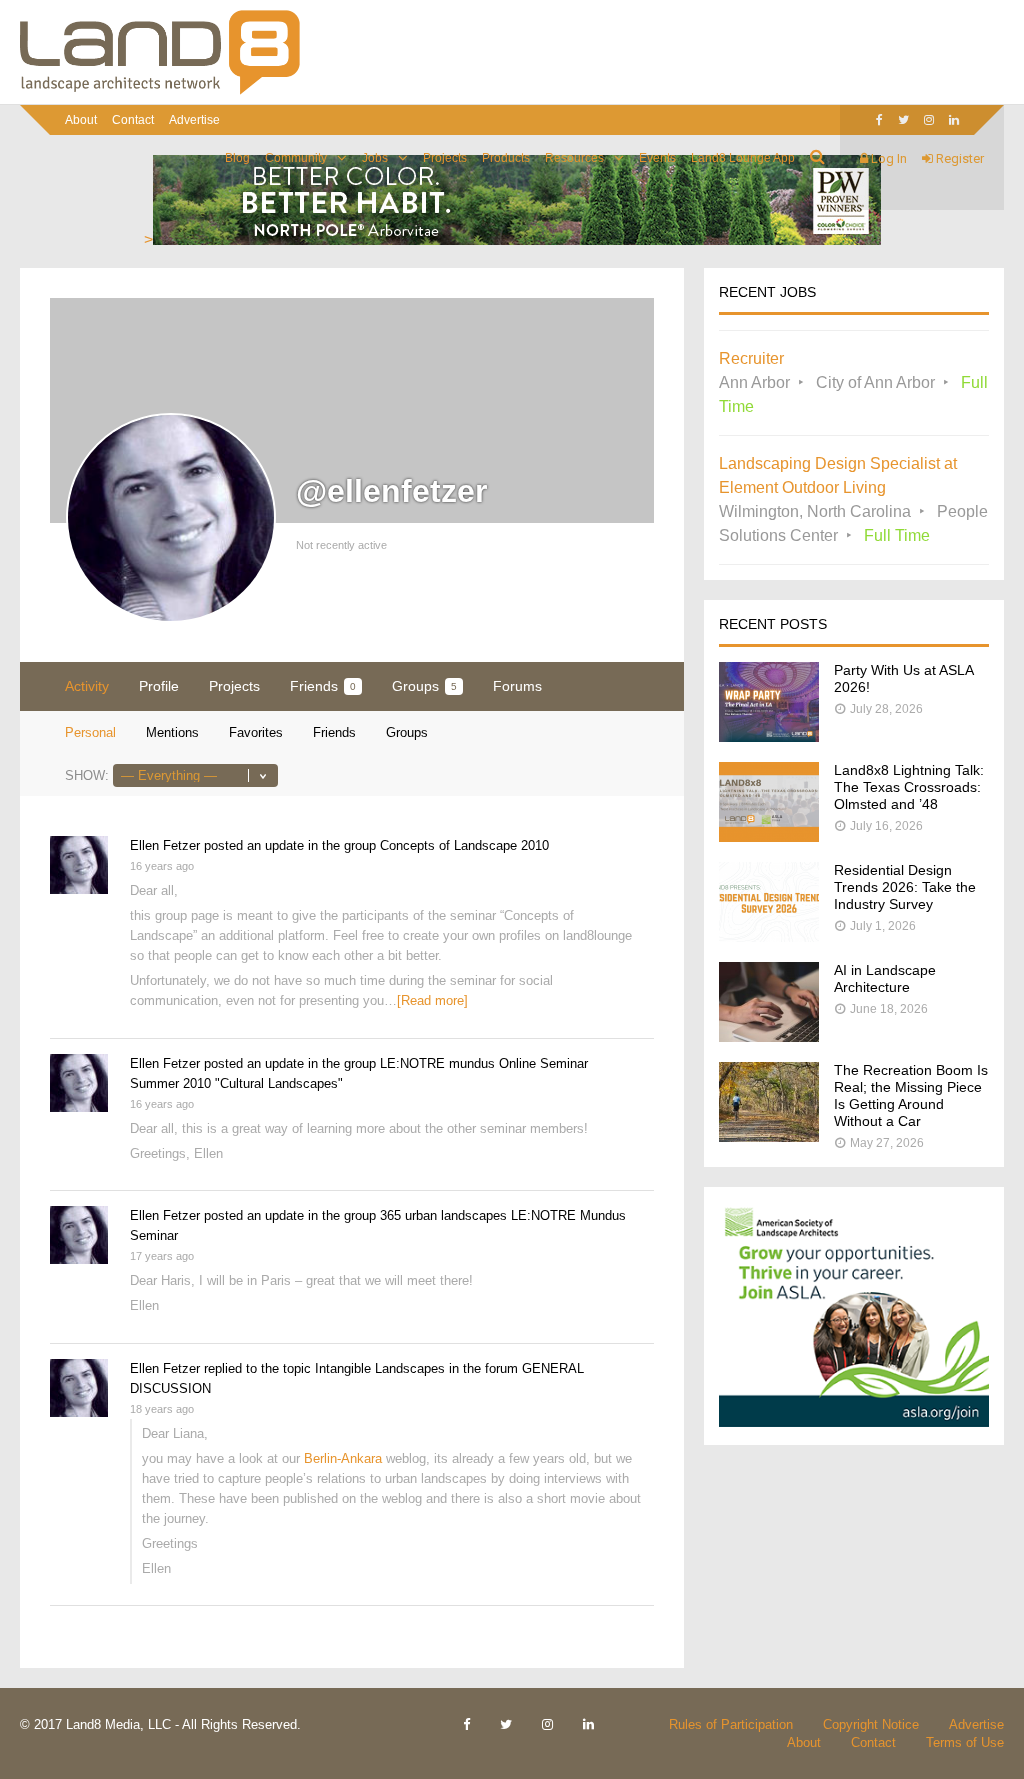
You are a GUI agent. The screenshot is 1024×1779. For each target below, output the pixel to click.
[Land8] (160, 91)
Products (506, 158)
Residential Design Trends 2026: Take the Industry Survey (905, 887)
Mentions (172, 732)
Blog (237, 158)
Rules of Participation (731, 1724)
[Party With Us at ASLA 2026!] (769, 736)
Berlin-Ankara (343, 1458)
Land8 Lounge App (743, 158)
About (81, 120)
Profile (159, 686)
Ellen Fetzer (165, 845)
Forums (517, 686)
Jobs (375, 158)
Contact (133, 120)
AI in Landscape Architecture (885, 978)
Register (958, 158)
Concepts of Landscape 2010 (464, 845)
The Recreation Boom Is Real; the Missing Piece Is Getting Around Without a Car (911, 1095)
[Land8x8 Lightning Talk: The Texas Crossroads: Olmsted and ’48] (769, 836)
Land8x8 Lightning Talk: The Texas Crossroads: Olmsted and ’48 (909, 787)
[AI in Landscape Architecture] (769, 1036)
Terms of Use (965, 1742)
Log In (887, 158)
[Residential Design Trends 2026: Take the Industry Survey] (769, 936)
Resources (574, 158)
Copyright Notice (871, 1724)
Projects (445, 158)
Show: (87, 775)
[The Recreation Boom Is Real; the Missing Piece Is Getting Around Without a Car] (769, 1136)
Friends (323, 686)
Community (296, 158)
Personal (90, 732)
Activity (87, 686)
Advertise (194, 120)
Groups (424, 686)
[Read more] (432, 1000)
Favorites (256, 732)
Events (657, 158)
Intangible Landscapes (380, 1368)
